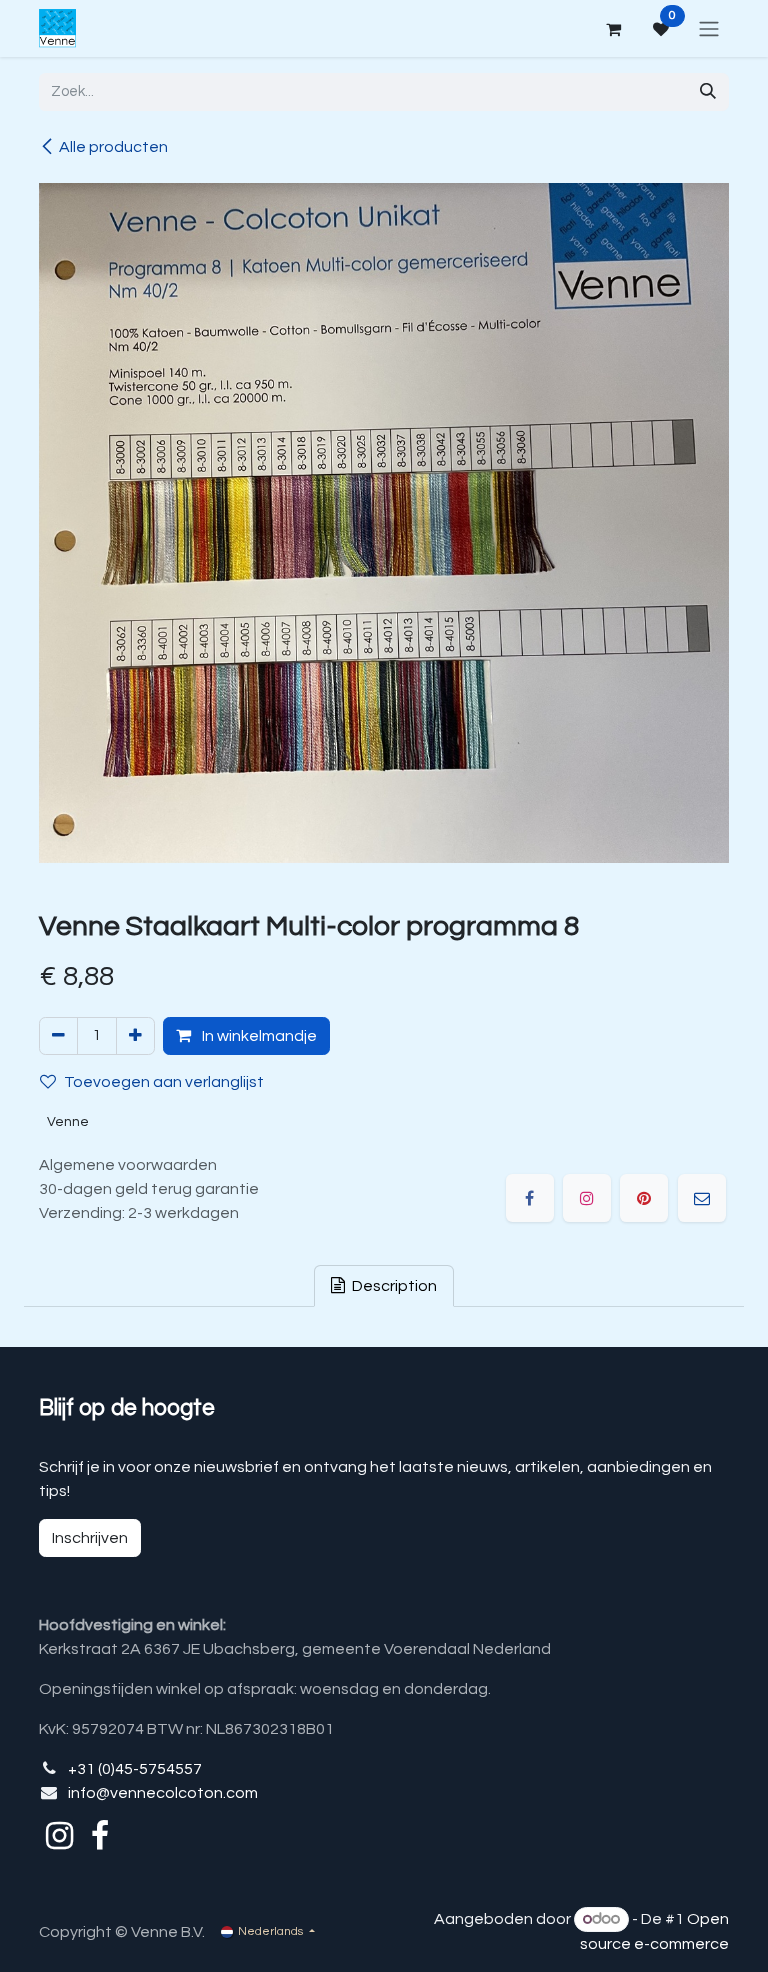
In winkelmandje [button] (258, 1036)
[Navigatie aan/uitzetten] (709, 28)
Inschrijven (90, 1538)
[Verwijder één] (58, 1036)
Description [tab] (393, 1286)
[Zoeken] (708, 92)
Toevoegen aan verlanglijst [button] (164, 1082)
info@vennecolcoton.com (163, 1793)
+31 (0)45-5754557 (135, 1769)
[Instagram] (587, 1198)
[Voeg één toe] (135, 1036)
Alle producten (113, 147)
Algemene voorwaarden (128, 1165)
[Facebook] (530, 1198)
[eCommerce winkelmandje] (613, 29)
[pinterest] (644, 1198)
